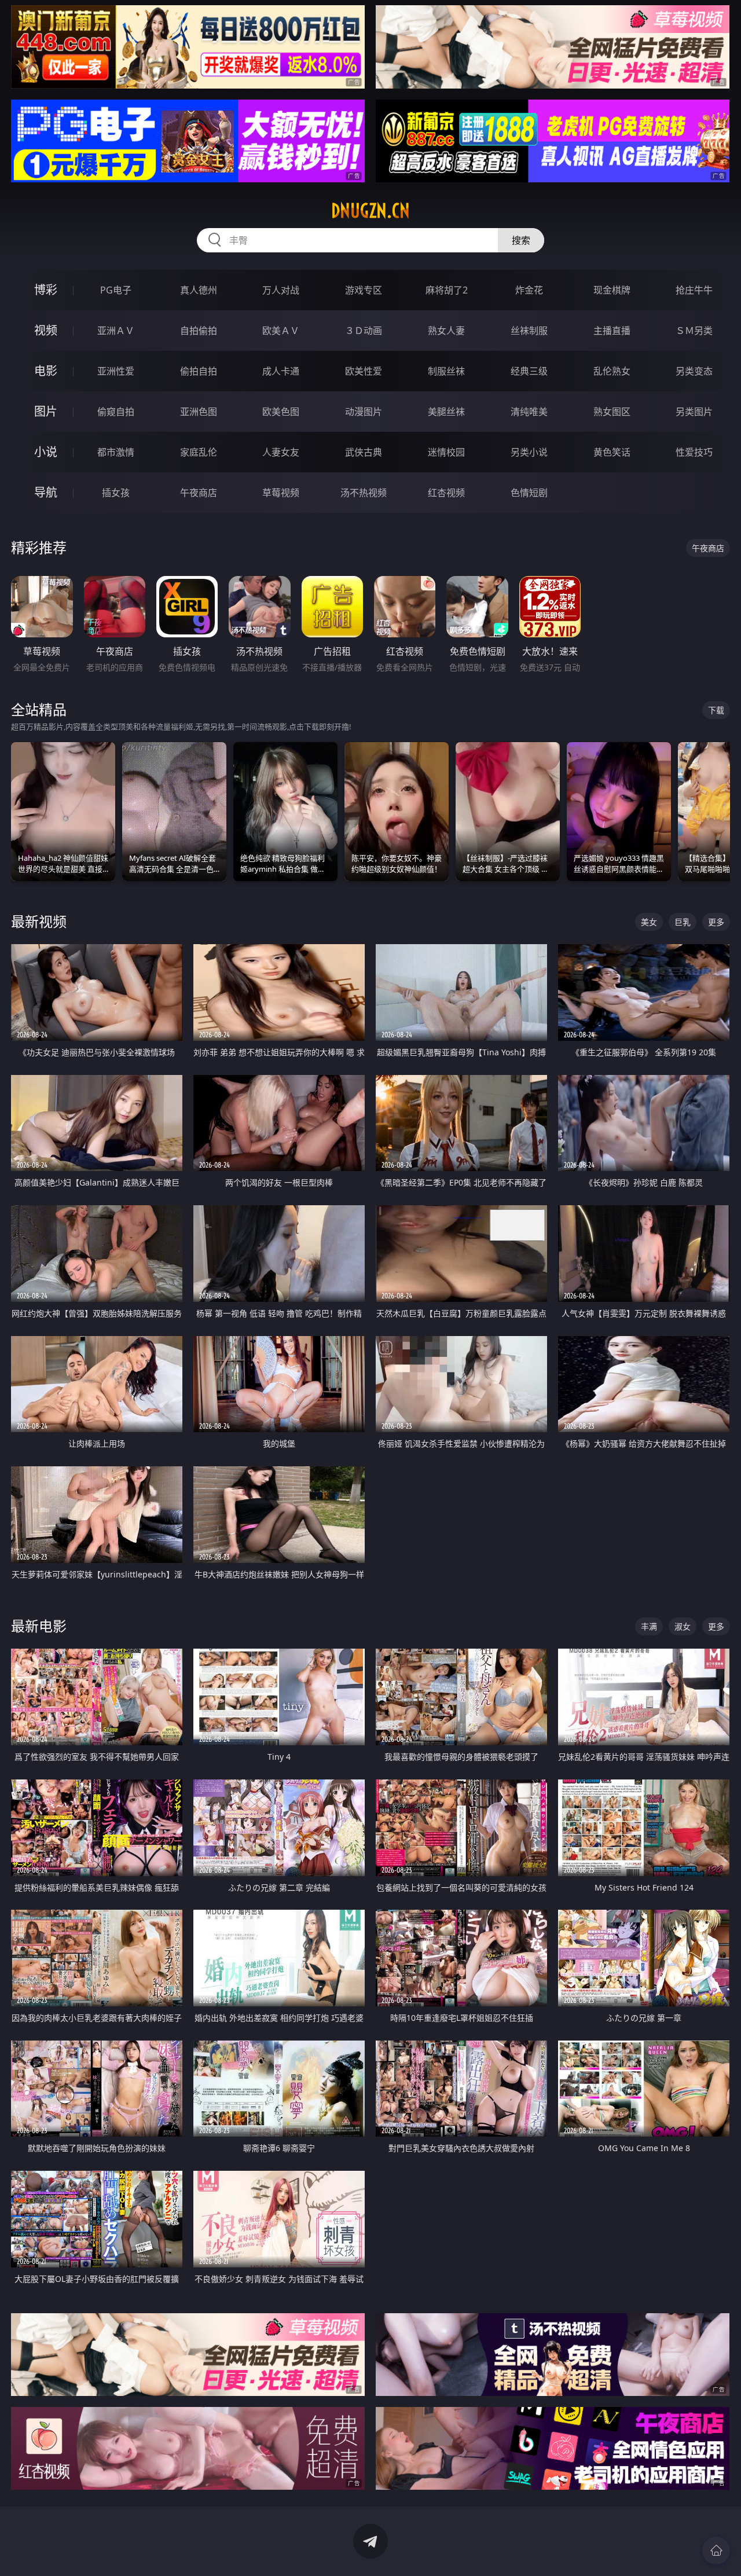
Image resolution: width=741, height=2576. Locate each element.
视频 (46, 330)
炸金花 (529, 290)
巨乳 (683, 922)
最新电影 (39, 1626)
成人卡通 (281, 371)
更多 (716, 922)
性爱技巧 (694, 452)
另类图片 (694, 412)
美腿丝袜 (446, 412)
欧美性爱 (364, 371)
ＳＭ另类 (694, 331)
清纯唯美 (529, 412)
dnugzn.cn (370, 211)
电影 (46, 371)
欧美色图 (281, 412)
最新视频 (39, 921)
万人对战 (281, 290)
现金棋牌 (612, 290)
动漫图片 (364, 412)
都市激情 (116, 452)
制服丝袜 (446, 371)
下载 (716, 710)
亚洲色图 (199, 412)
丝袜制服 (529, 331)
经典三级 (529, 371)
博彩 (46, 290)
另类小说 (529, 452)
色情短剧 (529, 493)
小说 (46, 452)
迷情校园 (446, 452)
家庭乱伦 (199, 452)
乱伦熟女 (612, 371)
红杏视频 (446, 493)
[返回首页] (716, 2551)
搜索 (521, 240)
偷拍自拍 (199, 371)
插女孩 (116, 493)
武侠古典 (364, 452)
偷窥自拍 (116, 412)
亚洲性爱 (116, 371)
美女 (649, 922)
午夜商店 (199, 493)
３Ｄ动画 (364, 331)
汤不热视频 (364, 493)
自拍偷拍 (199, 331)
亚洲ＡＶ (116, 331)
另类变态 (694, 371)
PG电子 (116, 290)
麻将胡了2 (447, 290)
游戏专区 (364, 290)
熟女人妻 (446, 331)
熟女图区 (612, 412)
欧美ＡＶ (281, 331)
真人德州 (199, 290)
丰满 (649, 1626)
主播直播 (612, 331)
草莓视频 (281, 493)
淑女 (683, 1626)
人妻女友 (281, 452)
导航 (46, 492)
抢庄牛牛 (694, 290)
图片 (46, 411)
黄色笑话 (612, 452)
